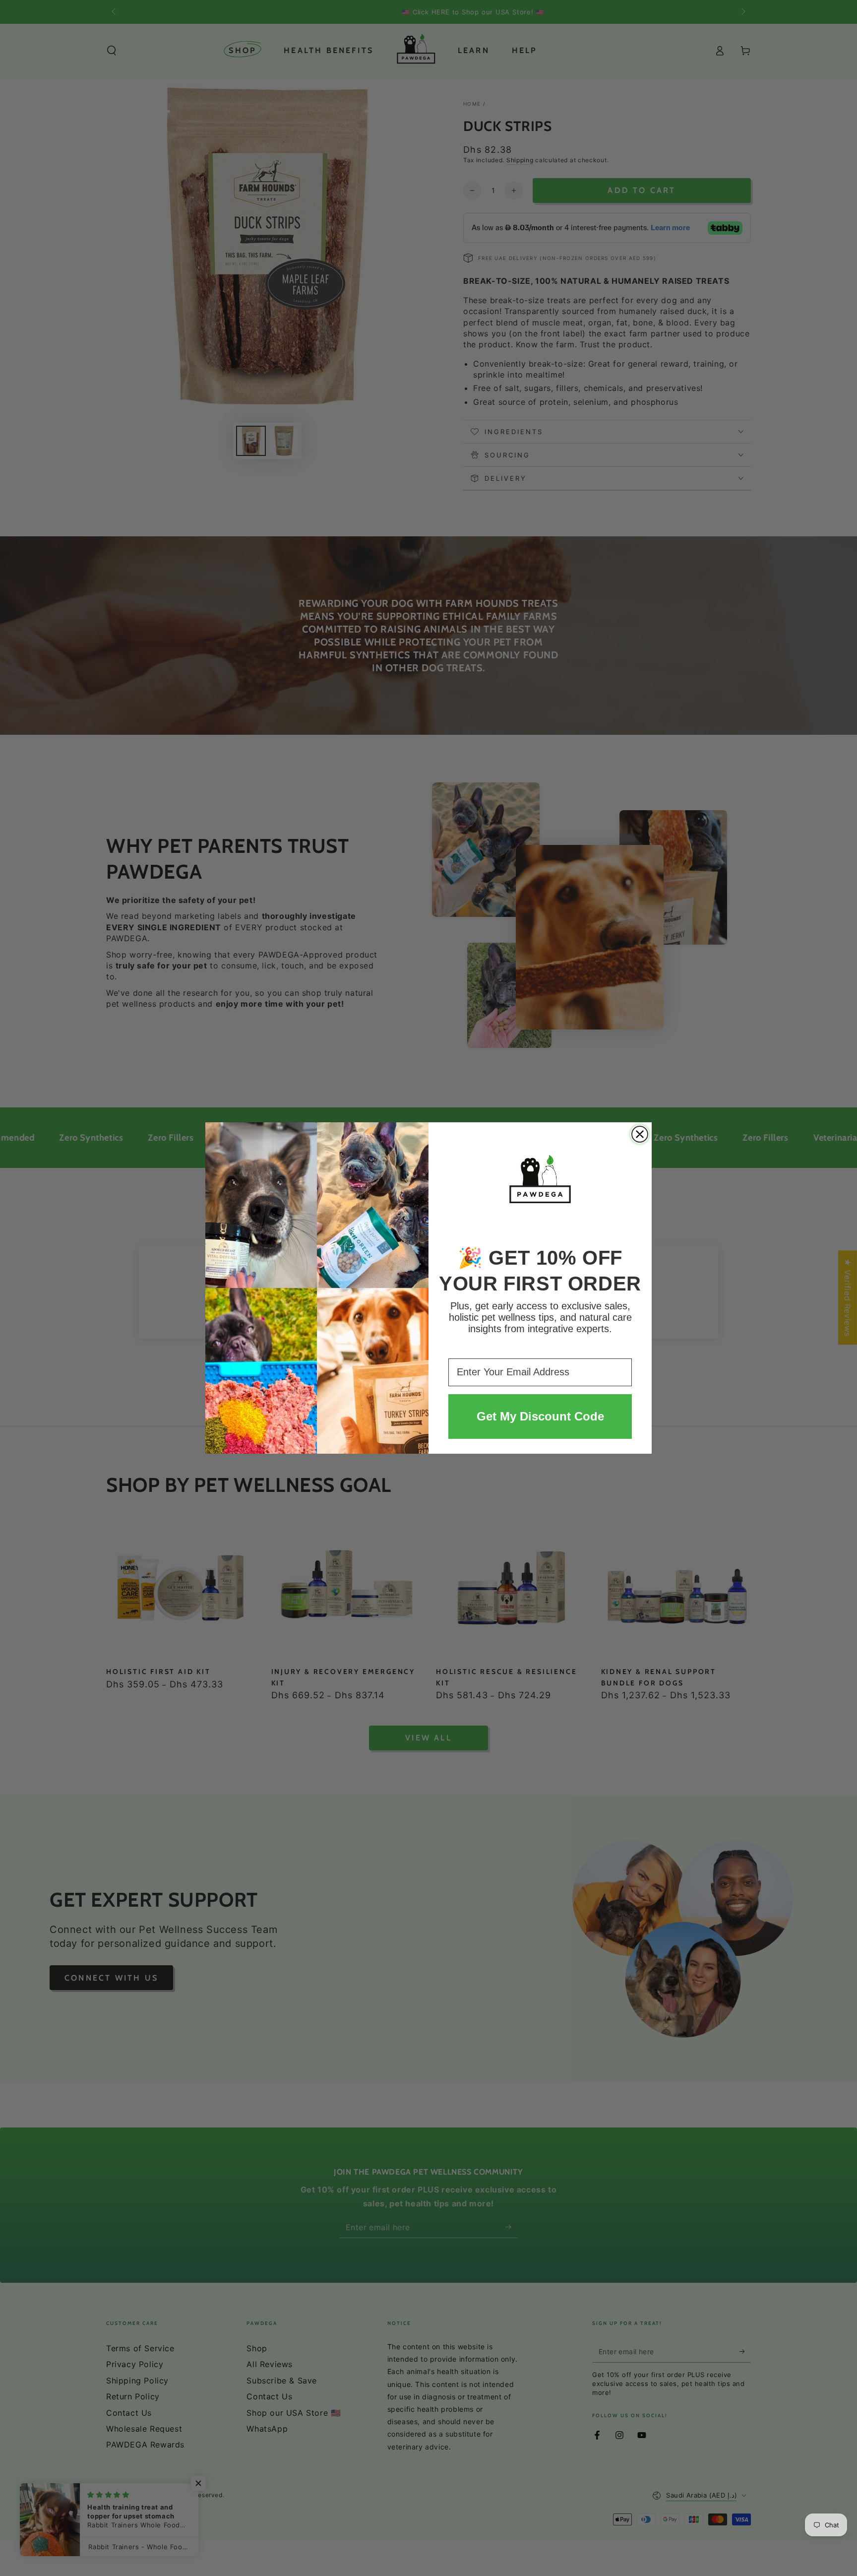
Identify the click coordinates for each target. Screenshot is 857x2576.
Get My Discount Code (540, 1416)
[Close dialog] (640, 1134)
